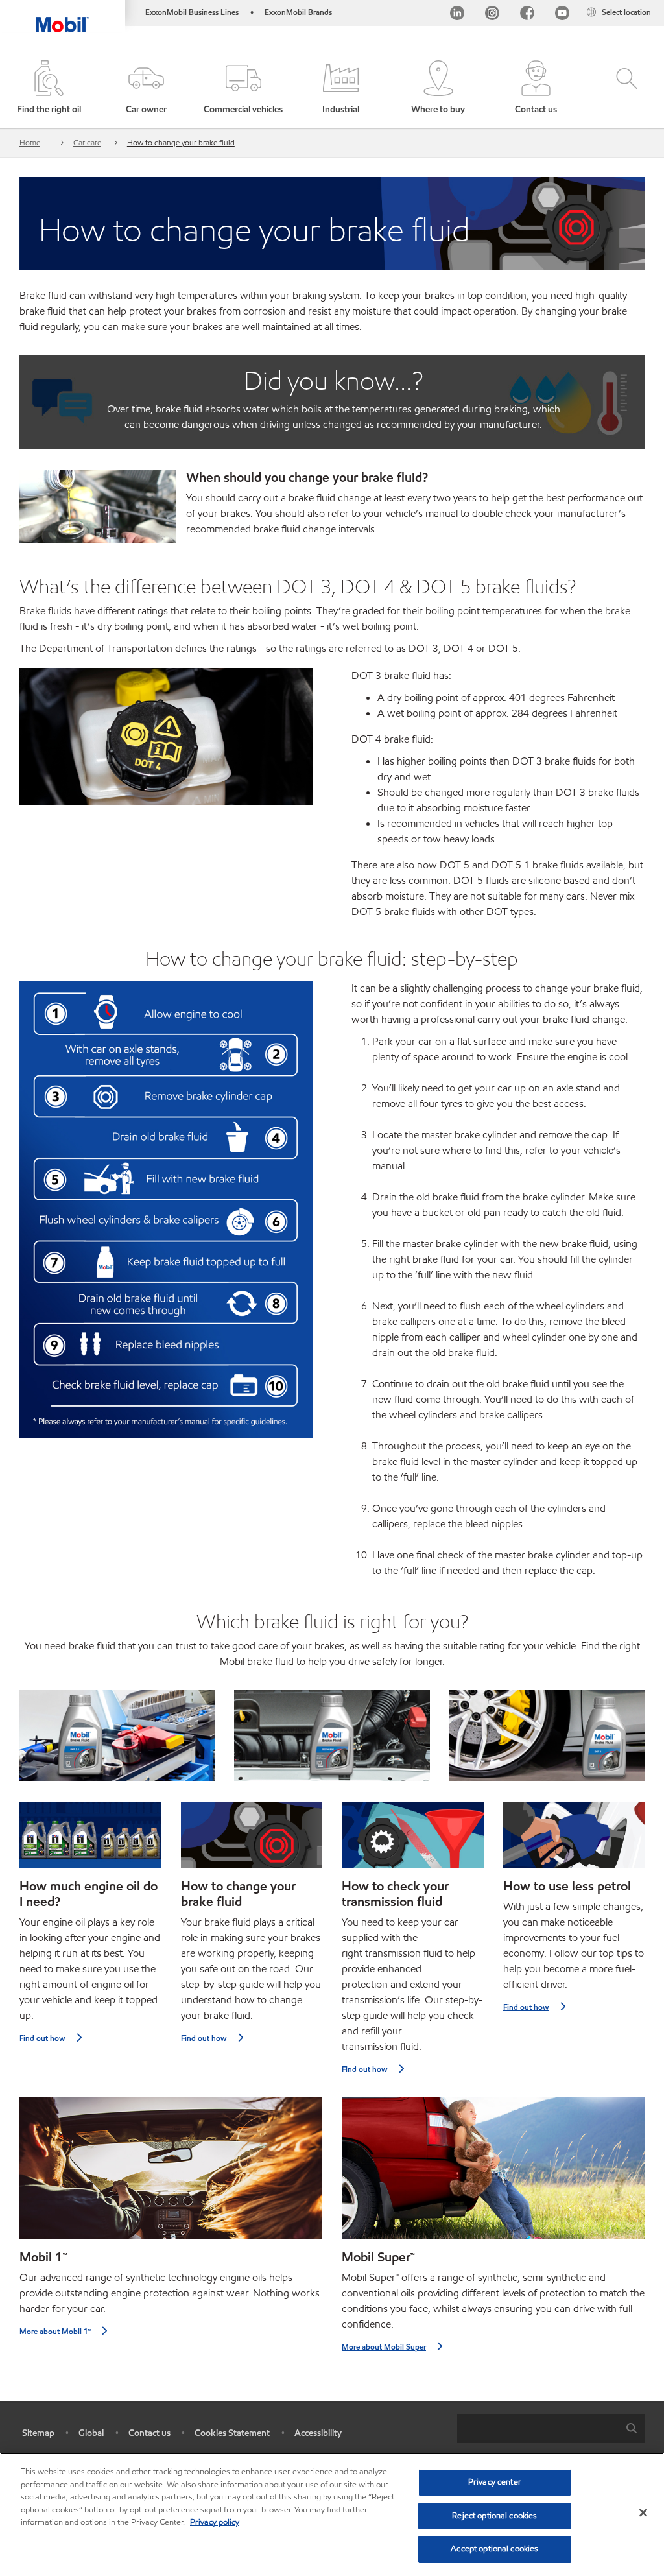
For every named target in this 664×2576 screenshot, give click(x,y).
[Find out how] (90, 1840)
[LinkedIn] (457, 15)
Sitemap (38, 2433)
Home (30, 142)
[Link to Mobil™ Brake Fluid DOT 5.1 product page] (117, 1735)
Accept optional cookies (494, 2549)
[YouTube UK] (562, 15)
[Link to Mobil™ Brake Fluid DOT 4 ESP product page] (332, 1735)
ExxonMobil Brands (298, 12)
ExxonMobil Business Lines (192, 12)
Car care (87, 142)
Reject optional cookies (494, 2516)
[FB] (527, 15)
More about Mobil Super (384, 2347)
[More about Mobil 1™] (171, 2174)
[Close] (643, 2513)
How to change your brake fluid (181, 142)
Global (91, 2433)
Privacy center (495, 2482)
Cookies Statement (232, 2433)
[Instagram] (492, 15)
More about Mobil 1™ (55, 2331)
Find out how (42, 2038)
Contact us (149, 2433)
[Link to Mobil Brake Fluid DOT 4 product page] (547, 1735)
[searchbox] (538, 2428)
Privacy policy (215, 2522)
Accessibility (318, 2433)
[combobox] (551, 2428)
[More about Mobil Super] (493, 2174)
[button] (146, 88)
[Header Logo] (63, 16)
